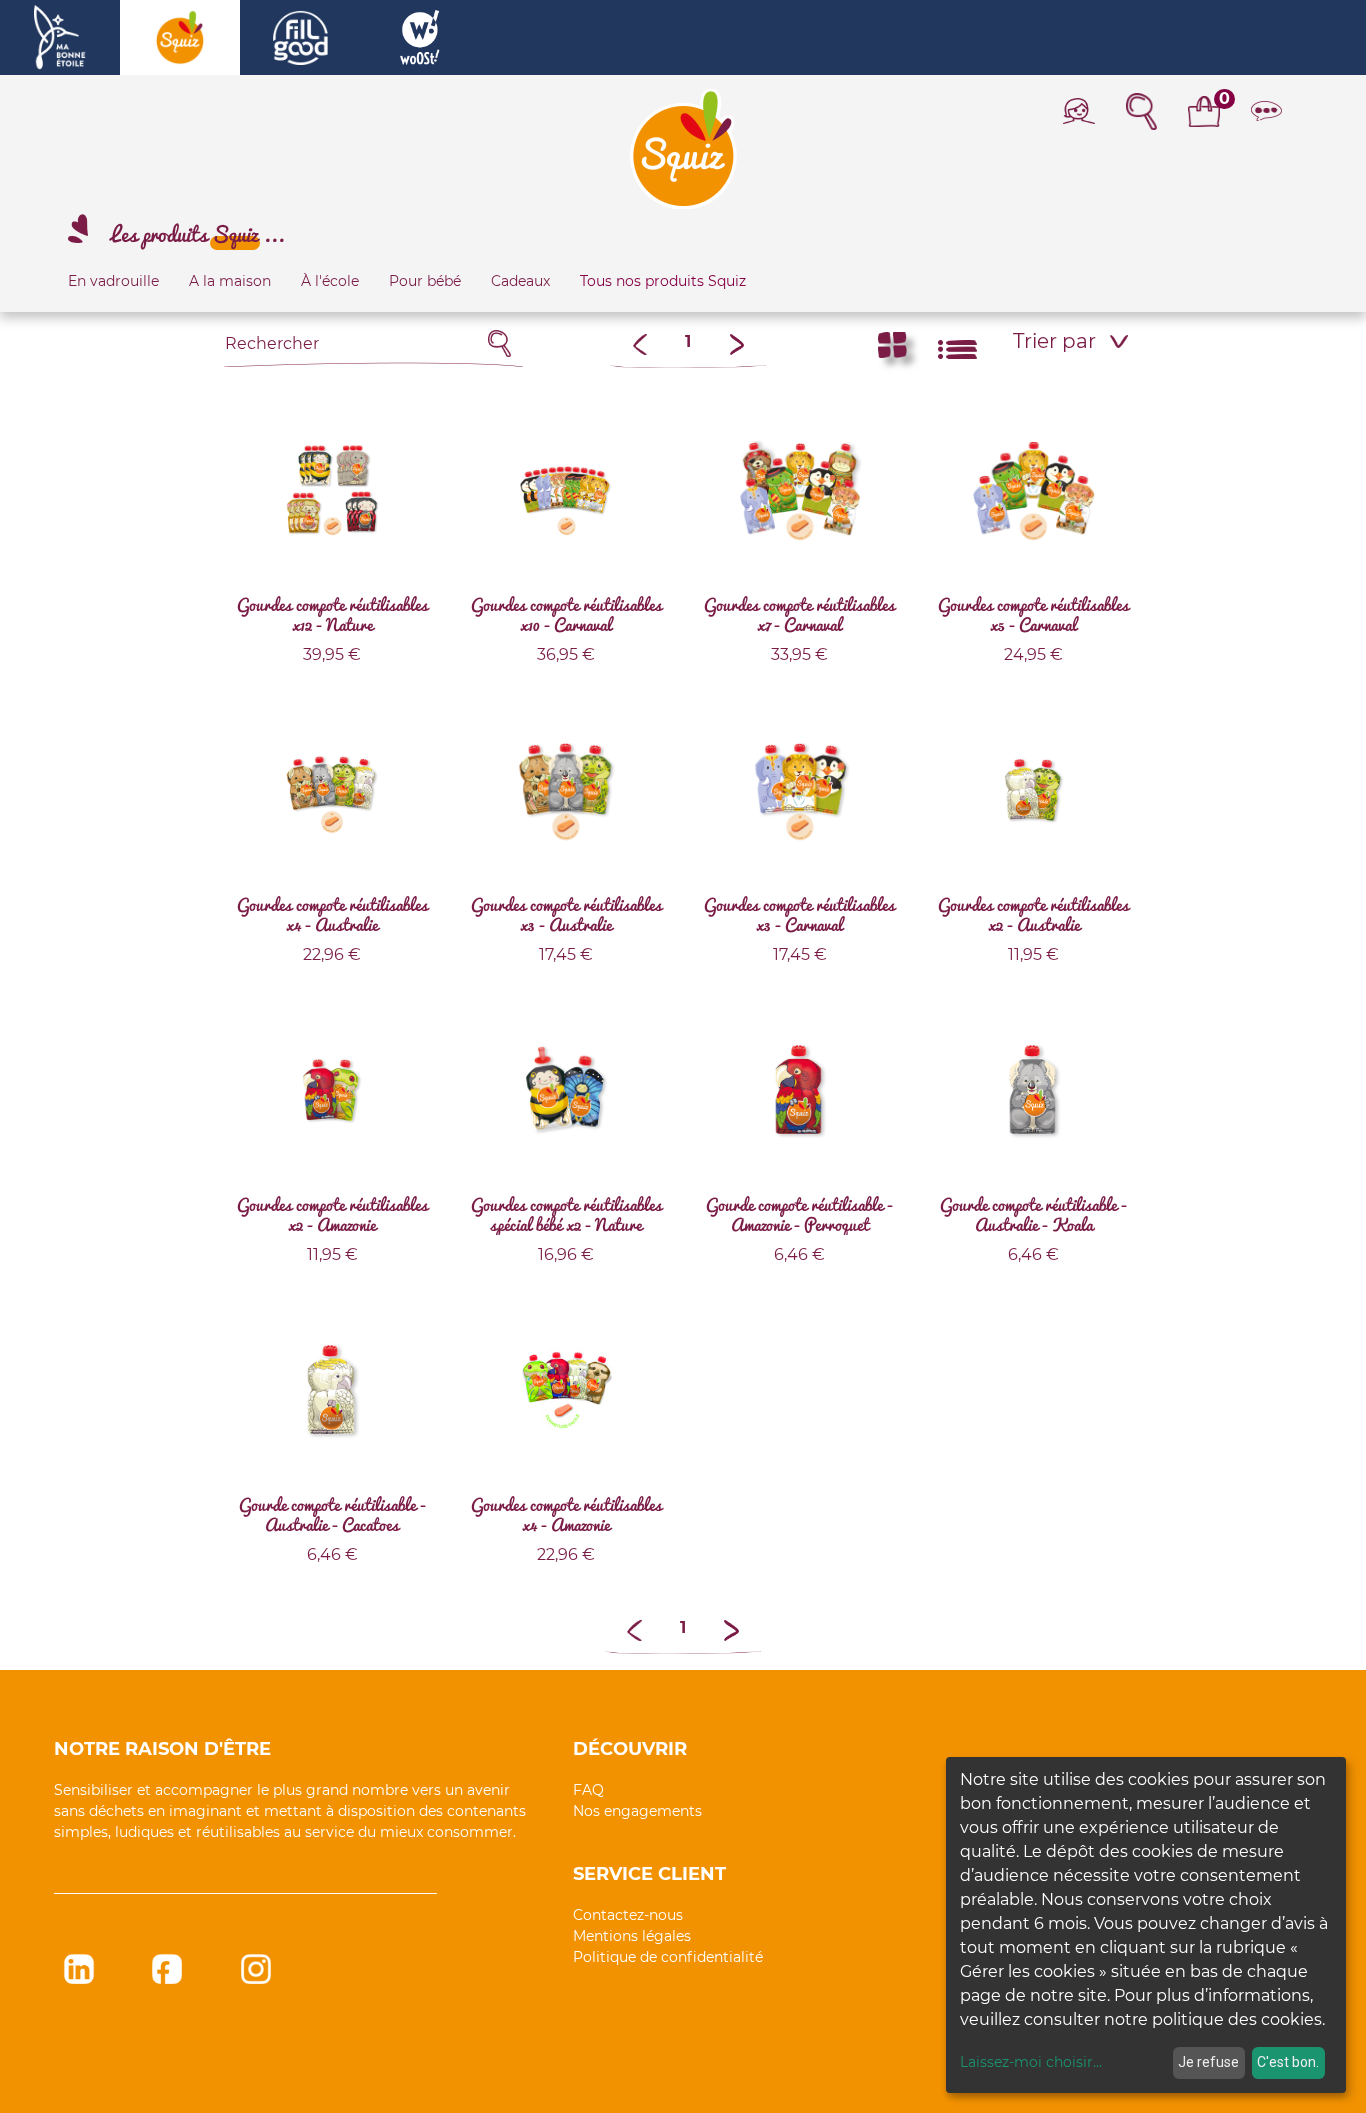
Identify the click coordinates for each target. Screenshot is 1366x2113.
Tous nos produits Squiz (663, 281)
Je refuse (1208, 2062)
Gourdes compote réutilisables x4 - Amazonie (566, 1514)
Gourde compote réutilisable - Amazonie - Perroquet (799, 1214)
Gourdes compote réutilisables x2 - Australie (1033, 914)
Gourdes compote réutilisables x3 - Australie (566, 914)
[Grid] (892, 349)
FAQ (588, 1790)
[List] (957, 349)
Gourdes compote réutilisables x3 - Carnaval (799, 914)
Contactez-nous (628, 1915)
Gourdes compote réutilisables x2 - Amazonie (332, 1214)
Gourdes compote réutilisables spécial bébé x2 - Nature (566, 1214)
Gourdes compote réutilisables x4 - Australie (332, 914)
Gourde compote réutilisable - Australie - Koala (1033, 1214)
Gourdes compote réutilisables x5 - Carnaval (1033, 614)
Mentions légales (632, 1936)
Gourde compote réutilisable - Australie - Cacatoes (332, 1514)
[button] (1072, 341)
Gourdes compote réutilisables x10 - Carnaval (566, 614)
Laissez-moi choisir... (1031, 2062)
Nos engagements (637, 1811)
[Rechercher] (499, 343)
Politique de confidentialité (668, 1957)
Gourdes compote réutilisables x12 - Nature (332, 614)
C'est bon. (1288, 2062)
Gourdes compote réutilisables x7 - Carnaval (799, 614)
